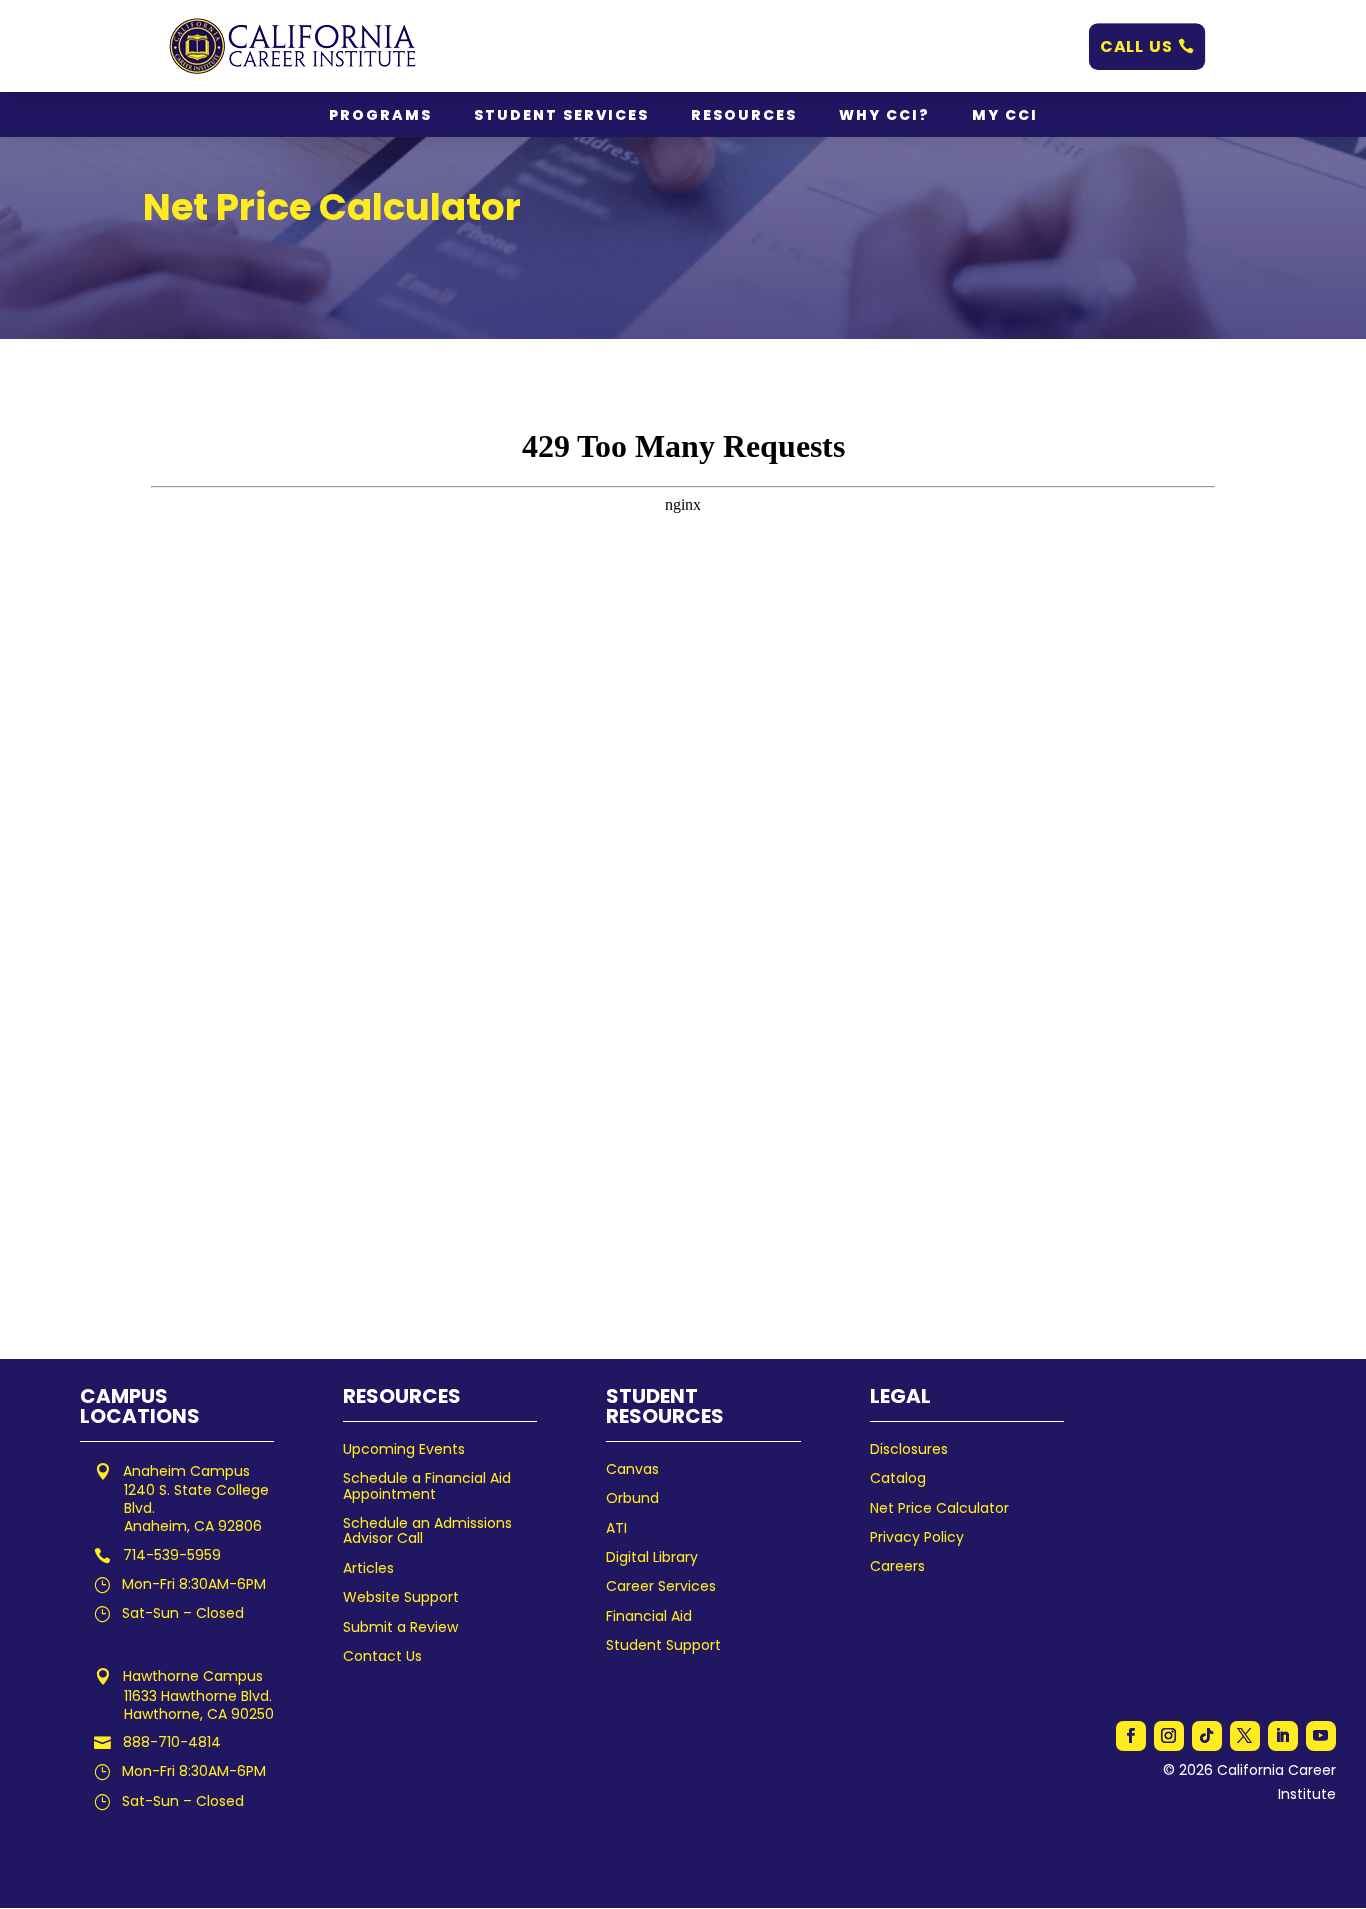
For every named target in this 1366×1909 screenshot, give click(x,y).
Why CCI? (884, 116)
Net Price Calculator (939, 1508)
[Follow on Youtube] (1321, 1736)
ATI (616, 1528)
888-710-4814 (172, 1742)
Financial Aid (649, 1616)
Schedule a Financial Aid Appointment (427, 1485)
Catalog (898, 1478)
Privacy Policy (917, 1537)
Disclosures (909, 1449)
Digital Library (652, 1557)
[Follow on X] (1245, 1736)
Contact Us (382, 1656)
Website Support (401, 1597)
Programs (380, 116)
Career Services (661, 1586)
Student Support (663, 1645)
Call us (1136, 45)
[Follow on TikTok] (1207, 1736)
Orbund (632, 1498)
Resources (744, 116)
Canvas (632, 1469)
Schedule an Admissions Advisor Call (427, 1530)
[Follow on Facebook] (1131, 1736)
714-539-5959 (172, 1555)
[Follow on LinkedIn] (1283, 1736)
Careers (897, 1566)
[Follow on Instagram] (1169, 1736)
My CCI (1005, 116)
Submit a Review (400, 1627)
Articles (368, 1568)
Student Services (561, 116)
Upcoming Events (404, 1449)
